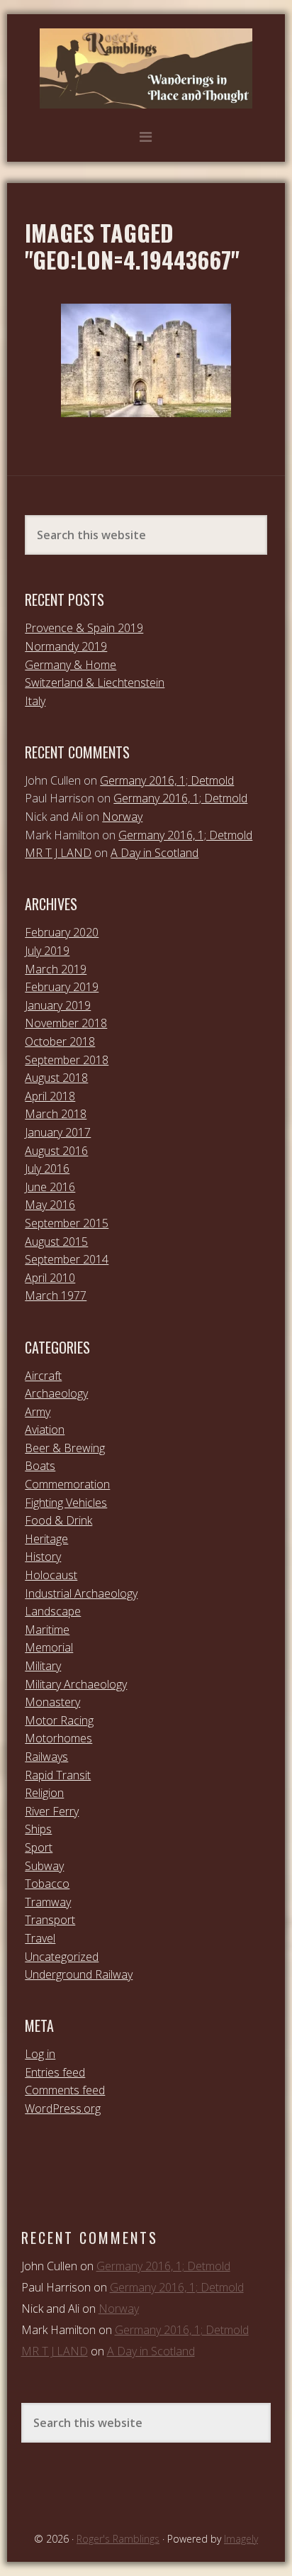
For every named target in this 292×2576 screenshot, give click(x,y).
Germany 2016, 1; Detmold (167, 780)
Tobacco (47, 1884)
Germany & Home (71, 665)
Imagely (241, 2539)
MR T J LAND (58, 853)
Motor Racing (59, 1720)
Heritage (46, 1539)
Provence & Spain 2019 (84, 628)
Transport (50, 1920)
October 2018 (60, 1041)
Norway (122, 817)
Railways (46, 1757)
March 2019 (56, 969)
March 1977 (56, 1295)
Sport (39, 1847)
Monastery (52, 1702)
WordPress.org (63, 2108)
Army (38, 1412)
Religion (44, 1793)
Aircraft (43, 1376)
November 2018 (66, 1023)
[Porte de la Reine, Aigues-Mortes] (146, 360)
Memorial (49, 1647)
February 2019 (62, 987)
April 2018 (50, 1096)
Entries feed (55, 2072)
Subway (44, 1866)
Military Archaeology (76, 1684)
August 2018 (56, 1078)
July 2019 (47, 951)
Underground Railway (79, 1974)
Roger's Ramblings (146, 68)
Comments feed (65, 2090)
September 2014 (67, 1259)
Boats (40, 1466)
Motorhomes (58, 1738)
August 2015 (56, 1242)
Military (43, 1666)
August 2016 (56, 1151)
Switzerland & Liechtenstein (95, 682)
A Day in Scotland (155, 853)
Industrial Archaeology (81, 1593)
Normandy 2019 (66, 646)
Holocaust (51, 1575)
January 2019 (58, 1005)
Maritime (47, 1630)
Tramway (48, 1902)
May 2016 (50, 1205)
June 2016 (50, 1187)
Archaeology (56, 1393)
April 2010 (50, 1278)
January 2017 (58, 1132)
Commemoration (67, 1484)
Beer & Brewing (65, 1448)
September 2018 (67, 1060)
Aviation (45, 1430)
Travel (40, 1938)
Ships (38, 1829)
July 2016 (47, 1168)
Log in (40, 2054)
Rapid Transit (58, 1775)
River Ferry (52, 1811)
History (43, 1557)
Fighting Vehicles (66, 1503)
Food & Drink (58, 1520)
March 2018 (56, 1114)
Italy (35, 701)
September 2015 (67, 1223)
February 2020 (62, 932)
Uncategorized (62, 1957)
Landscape (53, 1611)
